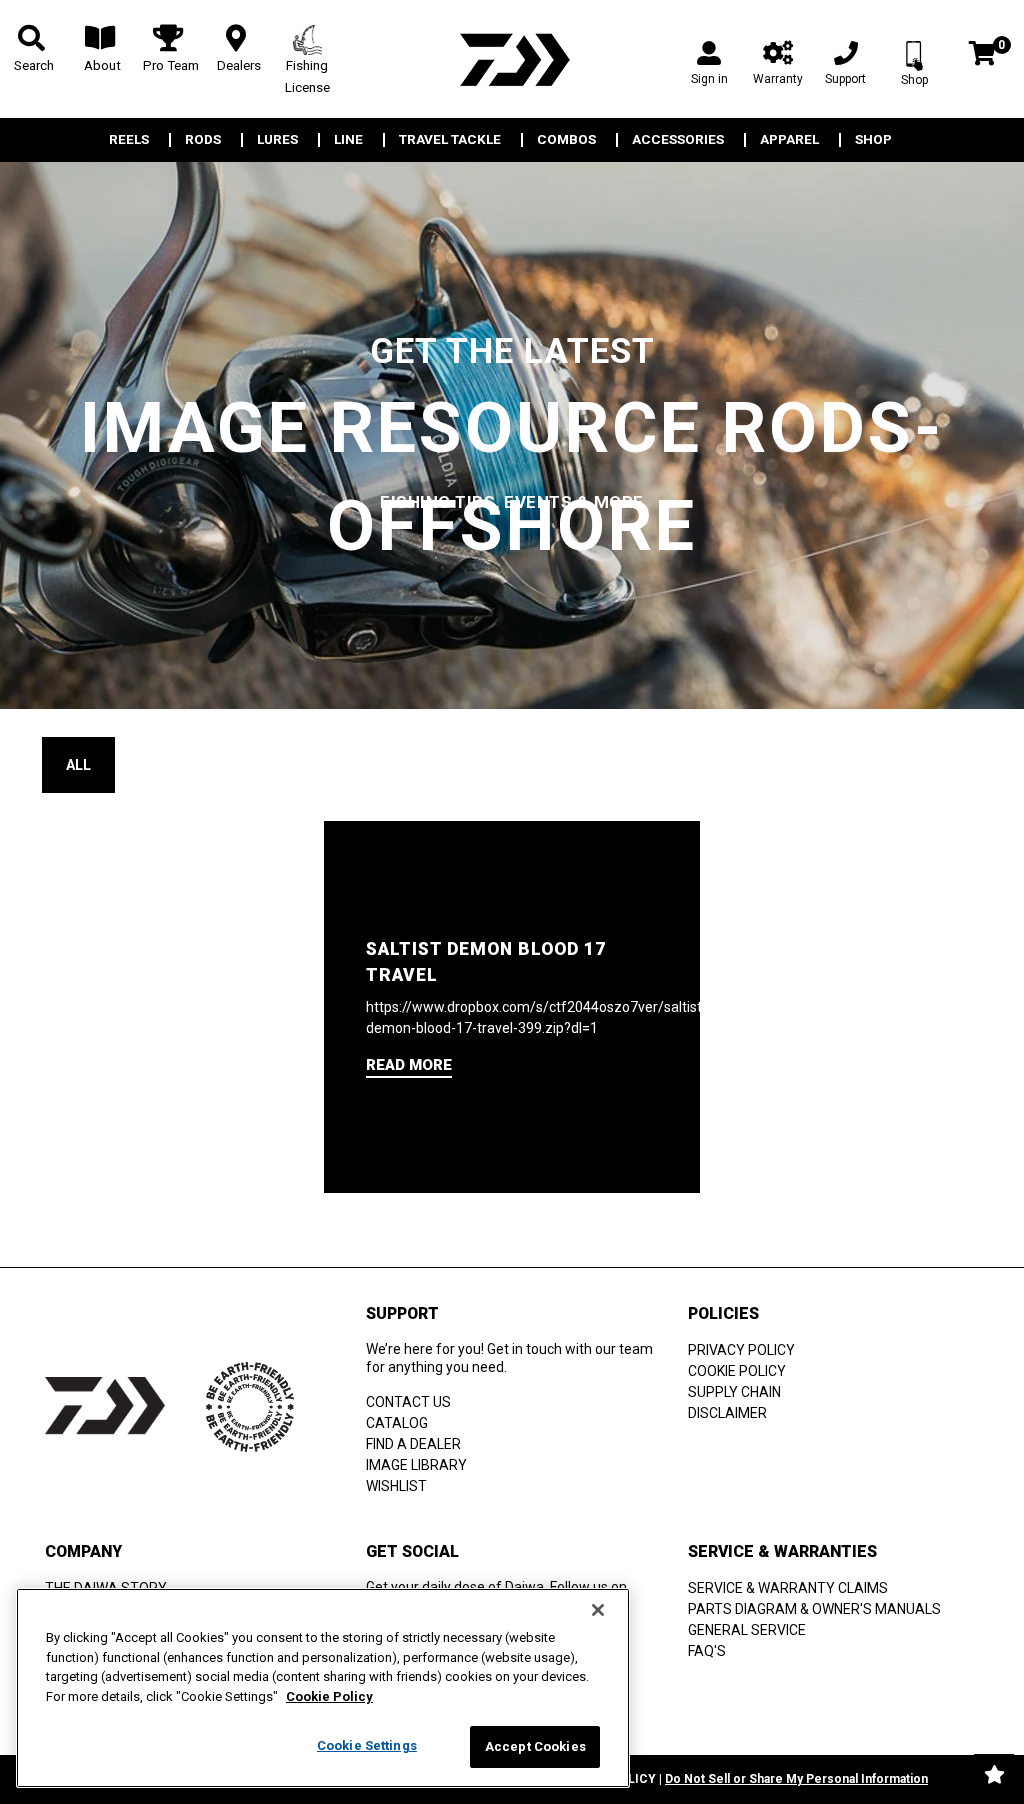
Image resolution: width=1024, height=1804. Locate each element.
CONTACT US (408, 1402)
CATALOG (397, 1423)
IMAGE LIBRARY (416, 1465)
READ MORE (409, 1065)
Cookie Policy (329, 1696)
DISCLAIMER (727, 1413)
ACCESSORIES (678, 140)
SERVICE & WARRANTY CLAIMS (788, 1588)
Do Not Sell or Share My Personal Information (796, 1779)
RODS (203, 140)
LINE (348, 140)
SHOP (873, 140)
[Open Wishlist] (994, 1774)
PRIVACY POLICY (741, 1350)
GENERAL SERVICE (747, 1630)
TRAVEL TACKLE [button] (450, 140)
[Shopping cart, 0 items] (982, 55)
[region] (323, 1688)
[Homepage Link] (512, 59)
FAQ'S (707, 1651)
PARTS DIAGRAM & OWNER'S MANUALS (814, 1609)
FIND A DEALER (413, 1444)
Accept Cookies (535, 1746)
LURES (277, 140)
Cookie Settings (367, 1745)
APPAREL (789, 140)
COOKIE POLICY (737, 1371)
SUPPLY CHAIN (734, 1392)
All (78, 765)
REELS (129, 140)
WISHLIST (396, 1486)
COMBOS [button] (566, 140)
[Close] (598, 1610)
